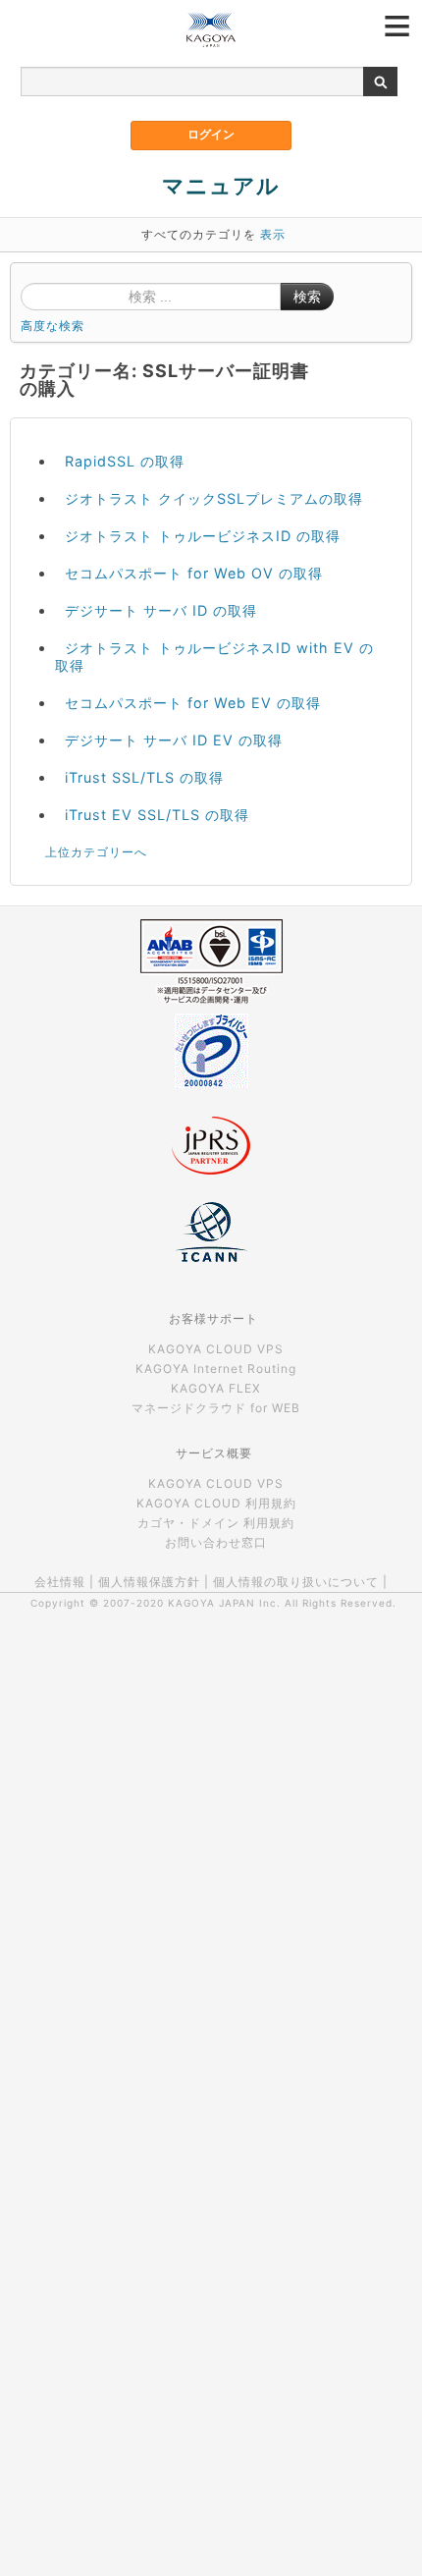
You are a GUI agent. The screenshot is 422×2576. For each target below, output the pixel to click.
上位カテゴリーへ (96, 852)
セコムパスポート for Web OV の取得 (194, 573)
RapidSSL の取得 (125, 461)
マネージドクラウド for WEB (216, 1408)
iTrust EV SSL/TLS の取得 (157, 815)
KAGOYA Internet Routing (216, 1369)
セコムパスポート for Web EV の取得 (193, 703)
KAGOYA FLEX (216, 1388)
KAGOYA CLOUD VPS (216, 1349)
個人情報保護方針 (149, 1582)
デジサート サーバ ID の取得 (161, 610)
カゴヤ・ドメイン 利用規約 (216, 1523)
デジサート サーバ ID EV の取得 (174, 740)
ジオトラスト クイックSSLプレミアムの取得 (214, 498)
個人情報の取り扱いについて (296, 1582)
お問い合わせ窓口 (216, 1542)
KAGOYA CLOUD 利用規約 (216, 1503)
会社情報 (60, 1582)
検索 (307, 297)
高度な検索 (53, 326)
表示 (273, 234)
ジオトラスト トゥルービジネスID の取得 (203, 536)
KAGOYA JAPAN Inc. (224, 1603)
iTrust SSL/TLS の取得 (144, 777)
